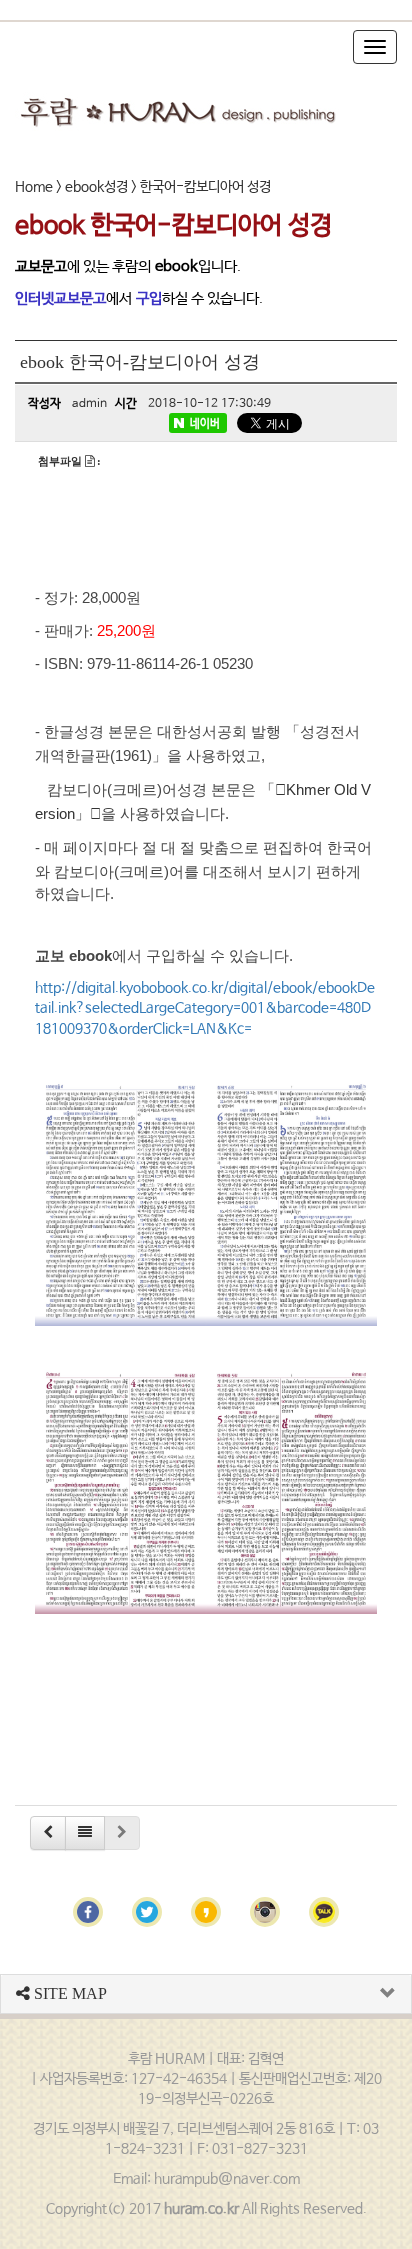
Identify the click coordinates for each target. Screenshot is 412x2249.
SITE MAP (68, 1993)
